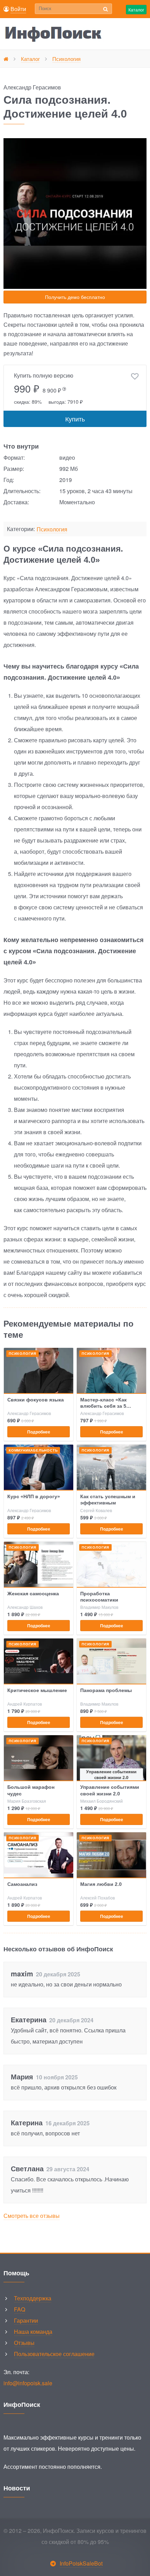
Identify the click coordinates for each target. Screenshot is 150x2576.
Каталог (136, 10)
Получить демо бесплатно (75, 297)
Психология (52, 530)
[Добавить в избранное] (135, 377)
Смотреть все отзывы (32, 2216)
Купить (75, 419)
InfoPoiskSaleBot (81, 2563)
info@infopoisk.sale (28, 2383)
